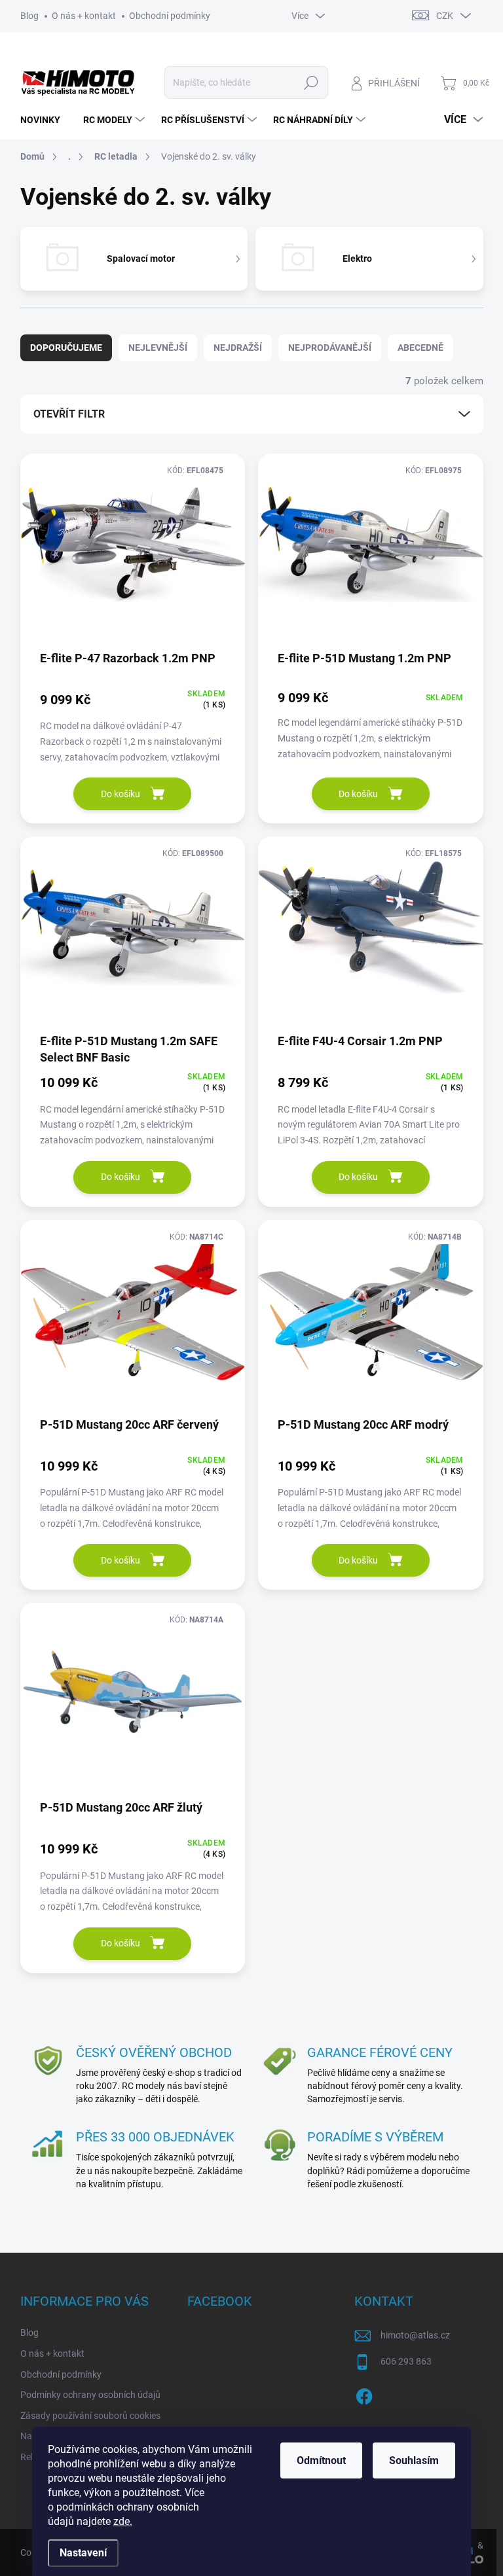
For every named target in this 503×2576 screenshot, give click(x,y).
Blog (29, 16)
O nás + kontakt (84, 16)
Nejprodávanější (330, 348)
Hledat (311, 82)
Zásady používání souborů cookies (90, 2416)
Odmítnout (321, 2460)
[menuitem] (45, 120)
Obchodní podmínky (170, 16)
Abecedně (420, 348)
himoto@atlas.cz (415, 2335)
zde (123, 2521)
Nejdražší (238, 348)
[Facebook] (364, 2395)
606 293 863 (406, 2361)
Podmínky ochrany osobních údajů (90, 2395)
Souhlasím (414, 2460)
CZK (445, 16)
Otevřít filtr (69, 414)
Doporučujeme (66, 348)
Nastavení (83, 2553)
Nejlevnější (158, 348)
